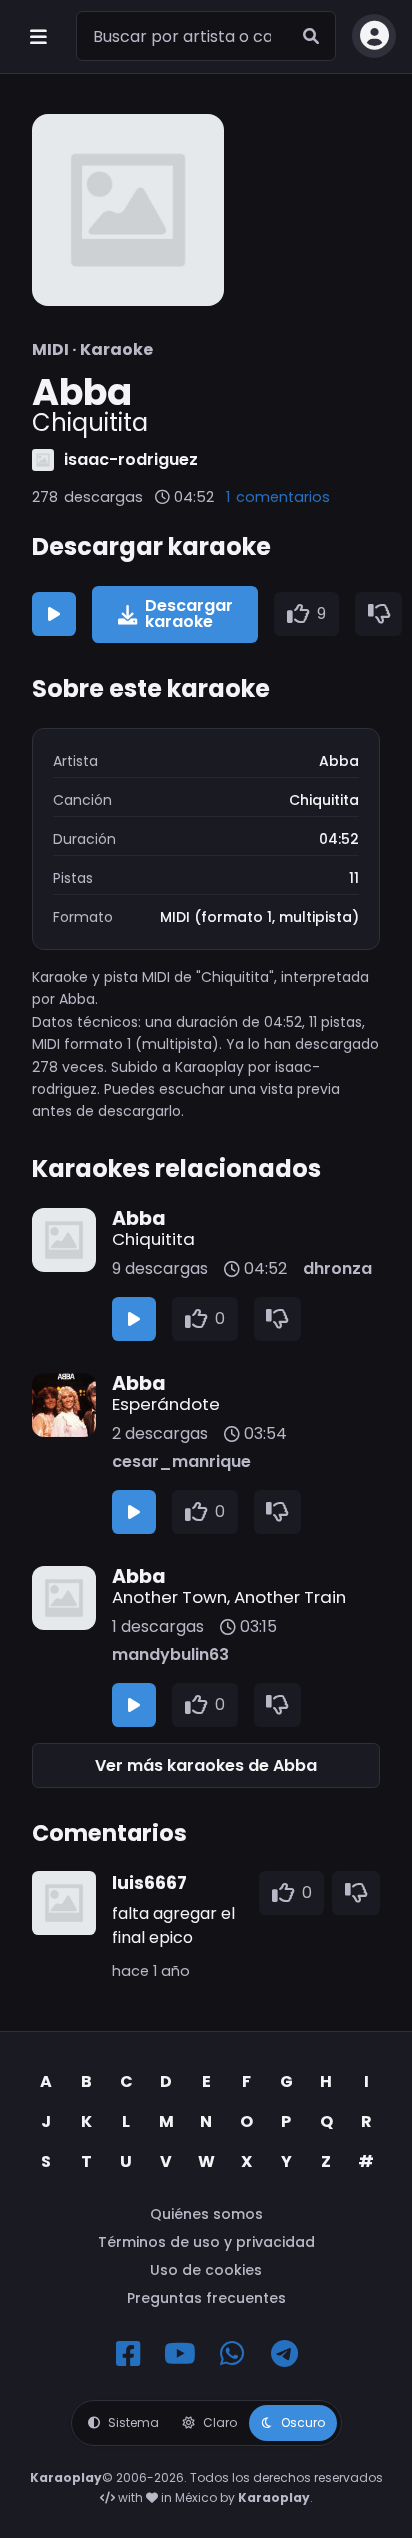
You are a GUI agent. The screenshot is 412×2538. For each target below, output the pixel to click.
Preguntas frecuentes (206, 2298)
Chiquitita (153, 1239)
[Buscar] (311, 36)
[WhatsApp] (232, 2354)
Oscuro (303, 2422)
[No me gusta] (379, 614)
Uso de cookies (206, 2270)
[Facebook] (128, 2354)
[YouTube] (180, 2354)
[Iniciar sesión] (374, 36)
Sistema (133, 2422)
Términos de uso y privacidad (206, 2242)
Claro (220, 2422)
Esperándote (166, 1404)
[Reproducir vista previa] (54, 614)
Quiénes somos (206, 2214)
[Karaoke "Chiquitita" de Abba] (128, 210)
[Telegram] (284, 2354)
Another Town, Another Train (229, 1597)
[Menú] (38, 36)
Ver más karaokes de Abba (206, 1765)
